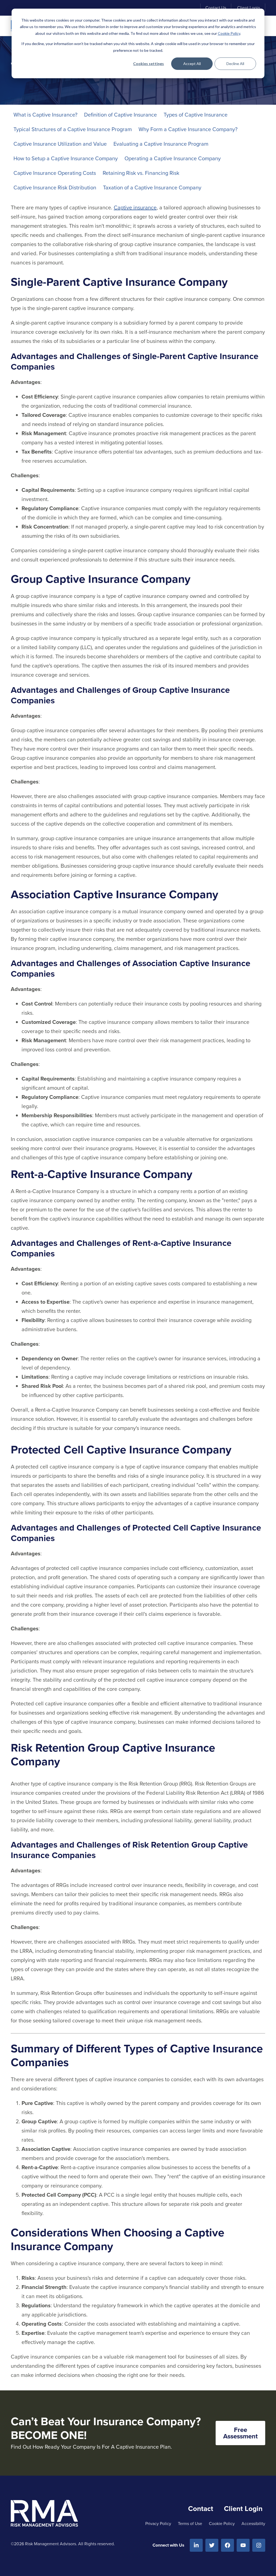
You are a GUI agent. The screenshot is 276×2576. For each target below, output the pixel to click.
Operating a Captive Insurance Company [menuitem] (173, 158)
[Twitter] (212, 2545)
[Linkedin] (196, 2545)
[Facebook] (227, 2545)
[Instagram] (259, 2545)
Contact (201, 2509)
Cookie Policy (229, 33)
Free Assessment (240, 2433)
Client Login (249, 8)
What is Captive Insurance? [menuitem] (45, 115)
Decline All (235, 64)
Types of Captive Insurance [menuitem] (196, 115)
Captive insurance (135, 207)
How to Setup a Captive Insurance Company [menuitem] (66, 158)
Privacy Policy (158, 2524)
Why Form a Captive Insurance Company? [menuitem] (188, 129)
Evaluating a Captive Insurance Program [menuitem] (161, 144)
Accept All (192, 64)
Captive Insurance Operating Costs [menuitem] (55, 173)
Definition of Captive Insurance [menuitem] (120, 115)
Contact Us (216, 8)
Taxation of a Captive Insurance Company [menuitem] (152, 188)
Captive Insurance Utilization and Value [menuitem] (60, 144)
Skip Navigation (30, 8)
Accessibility (253, 2524)
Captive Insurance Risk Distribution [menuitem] (55, 188)
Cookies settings (149, 64)
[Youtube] (243, 2545)
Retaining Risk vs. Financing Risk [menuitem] (141, 173)
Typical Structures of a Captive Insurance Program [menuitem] (73, 129)
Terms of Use (190, 2524)
